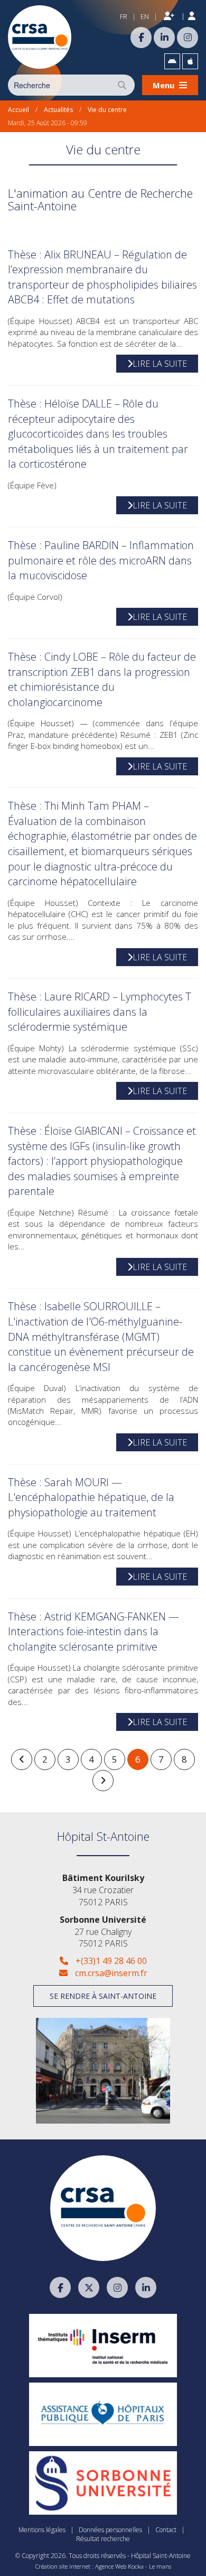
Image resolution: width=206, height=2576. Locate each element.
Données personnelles (110, 2530)
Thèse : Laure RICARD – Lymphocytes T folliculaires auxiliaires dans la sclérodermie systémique (100, 1012)
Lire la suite (160, 364)
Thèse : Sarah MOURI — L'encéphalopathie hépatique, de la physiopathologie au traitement (91, 1497)
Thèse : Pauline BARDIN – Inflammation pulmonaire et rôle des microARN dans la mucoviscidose (101, 560)
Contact (166, 2530)
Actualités (58, 110)
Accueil (18, 110)
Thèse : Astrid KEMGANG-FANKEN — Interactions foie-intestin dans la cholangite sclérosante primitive (93, 1632)
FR (124, 16)
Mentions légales (42, 2530)
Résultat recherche (103, 2539)
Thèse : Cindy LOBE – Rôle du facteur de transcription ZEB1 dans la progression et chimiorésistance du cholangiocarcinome (102, 679)
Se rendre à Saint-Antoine (103, 1996)
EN (145, 16)
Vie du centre (107, 110)
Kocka (136, 2566)
